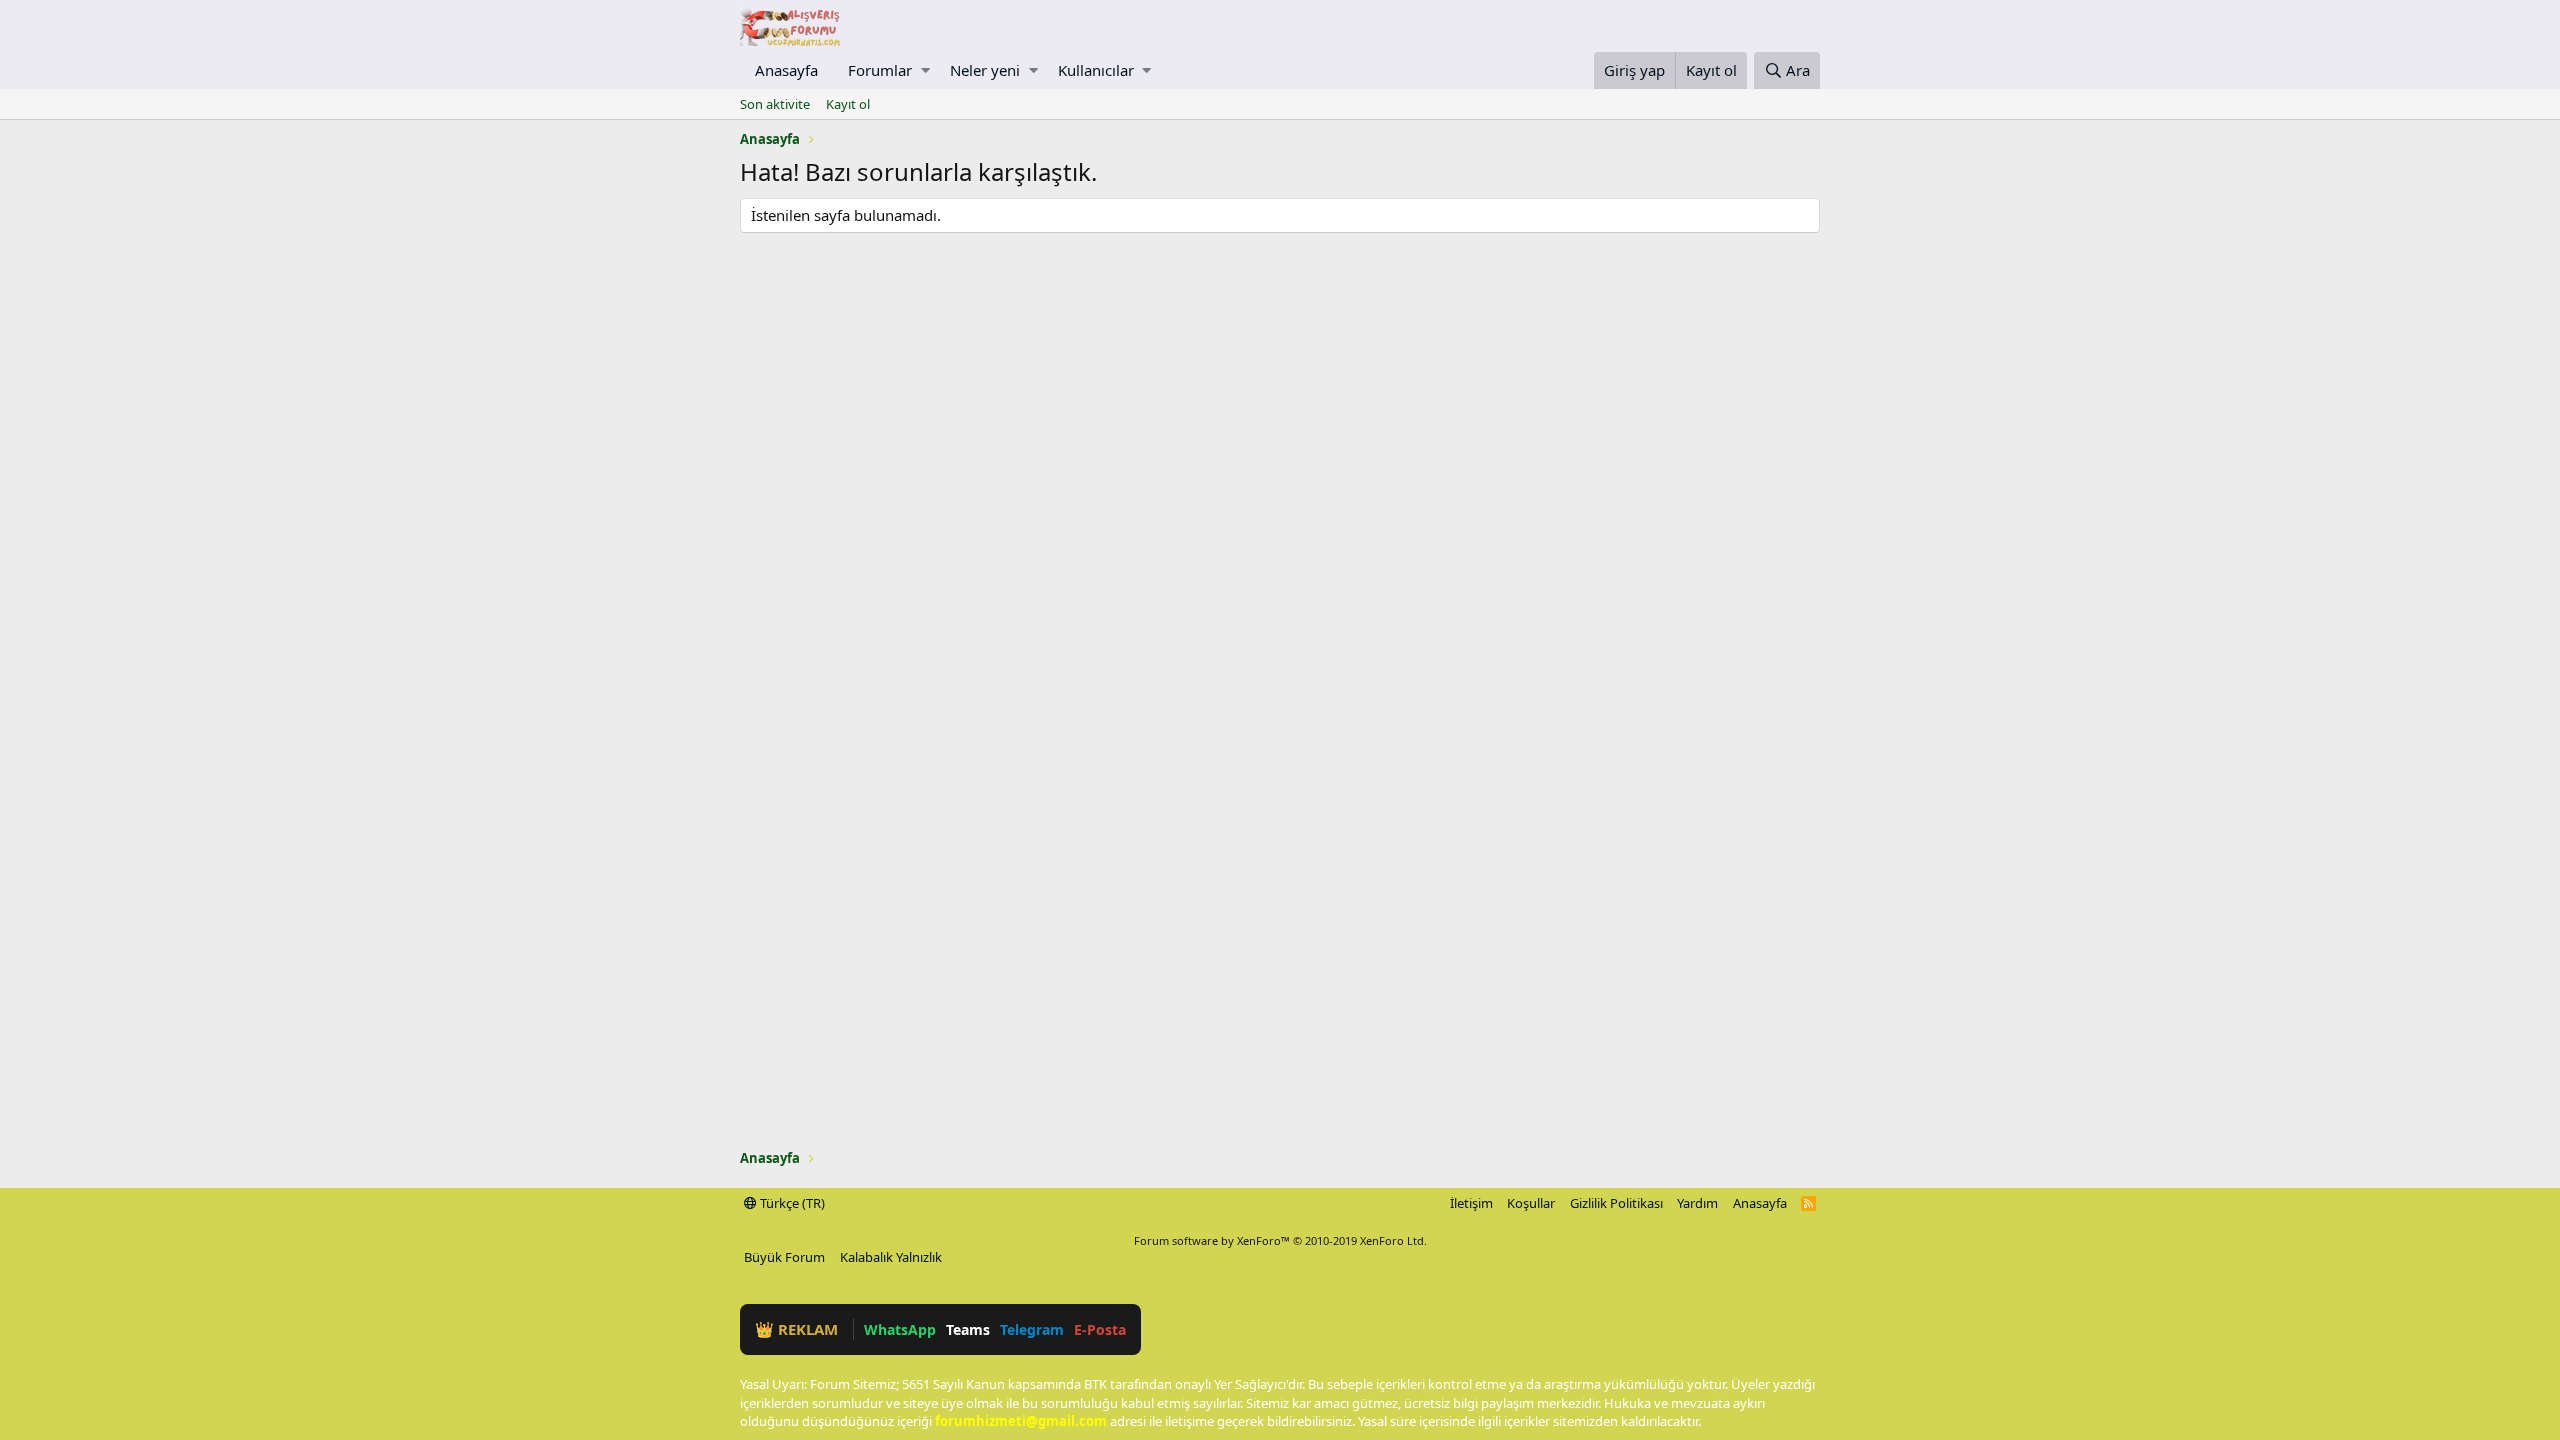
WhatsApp (900, 1329)
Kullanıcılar (1096, 70)
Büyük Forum (784, 1257)
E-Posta (1100, 1329)
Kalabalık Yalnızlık (891, 1257)
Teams (968, 1329)
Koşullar (1531, 1203)
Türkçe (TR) (791, 1203)
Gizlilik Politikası (1616, 1203)
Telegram (1032, 1329)
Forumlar (880, 70)
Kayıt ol (848, 104)
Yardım (1697, 1203)
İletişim (1471, 1203)
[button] (925, 70)
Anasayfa (786, 70)
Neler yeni (985, 70)
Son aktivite (775, 104)
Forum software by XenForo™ (1280, 1240)
